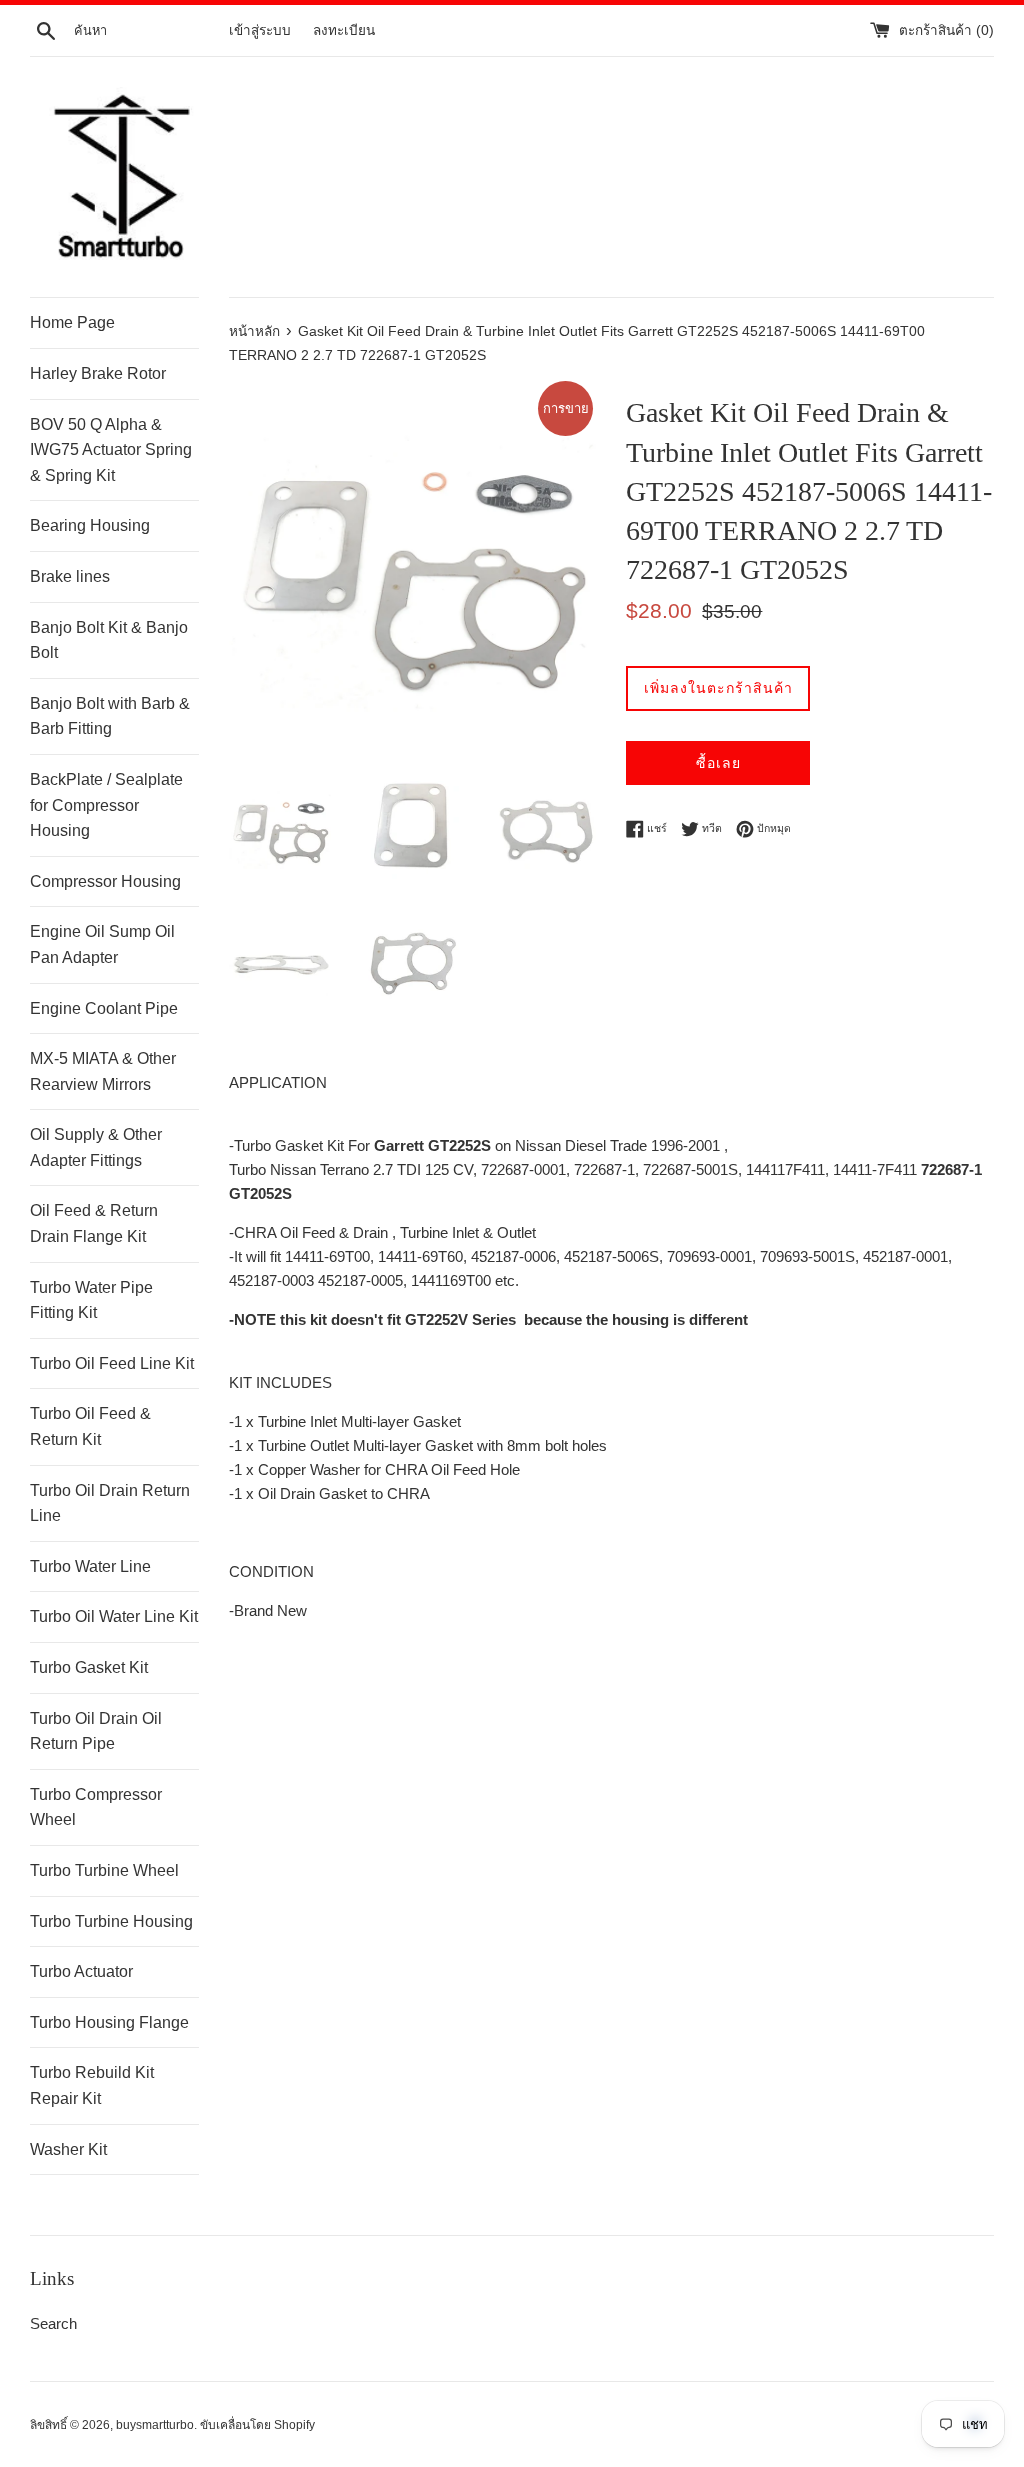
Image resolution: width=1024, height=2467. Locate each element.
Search (53, 2323)
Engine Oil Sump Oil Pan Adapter (102, 944)
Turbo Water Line (90, 1566)
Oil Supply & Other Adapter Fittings (96, 1147)
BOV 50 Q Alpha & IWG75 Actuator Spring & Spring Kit (111, 450)
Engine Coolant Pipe (104, 1008)
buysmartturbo (155, 2425)
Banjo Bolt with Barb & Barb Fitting (110, 716)
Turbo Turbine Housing (111, 1921)
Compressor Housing (105, 881)
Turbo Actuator (81, 1971)
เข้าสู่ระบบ (260, 30)
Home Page (72, 322)
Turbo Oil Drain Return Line (110, 1503)
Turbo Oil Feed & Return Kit (90, 1426)
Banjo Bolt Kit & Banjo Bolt (109, 640)
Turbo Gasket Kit (89, 1667)
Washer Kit (68, 2149)
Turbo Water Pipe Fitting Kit (91, 1300)
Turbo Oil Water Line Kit (114, 1616)
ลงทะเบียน (344, 30)
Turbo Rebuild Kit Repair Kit (92, 2085)
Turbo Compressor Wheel (96, 1807)
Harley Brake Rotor (98, 373)
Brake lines (70, 576)
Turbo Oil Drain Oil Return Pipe (96, 1731)
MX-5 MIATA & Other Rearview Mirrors (103, 1071)
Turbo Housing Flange (109, 2022)
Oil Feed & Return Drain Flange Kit (94, 1223)
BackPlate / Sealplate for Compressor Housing (106, 805)
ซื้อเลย (718, 763)
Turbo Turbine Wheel (104, 1870)
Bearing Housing (90, 525)
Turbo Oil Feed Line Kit (112, 1363)
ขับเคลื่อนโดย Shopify (257, 2425)
